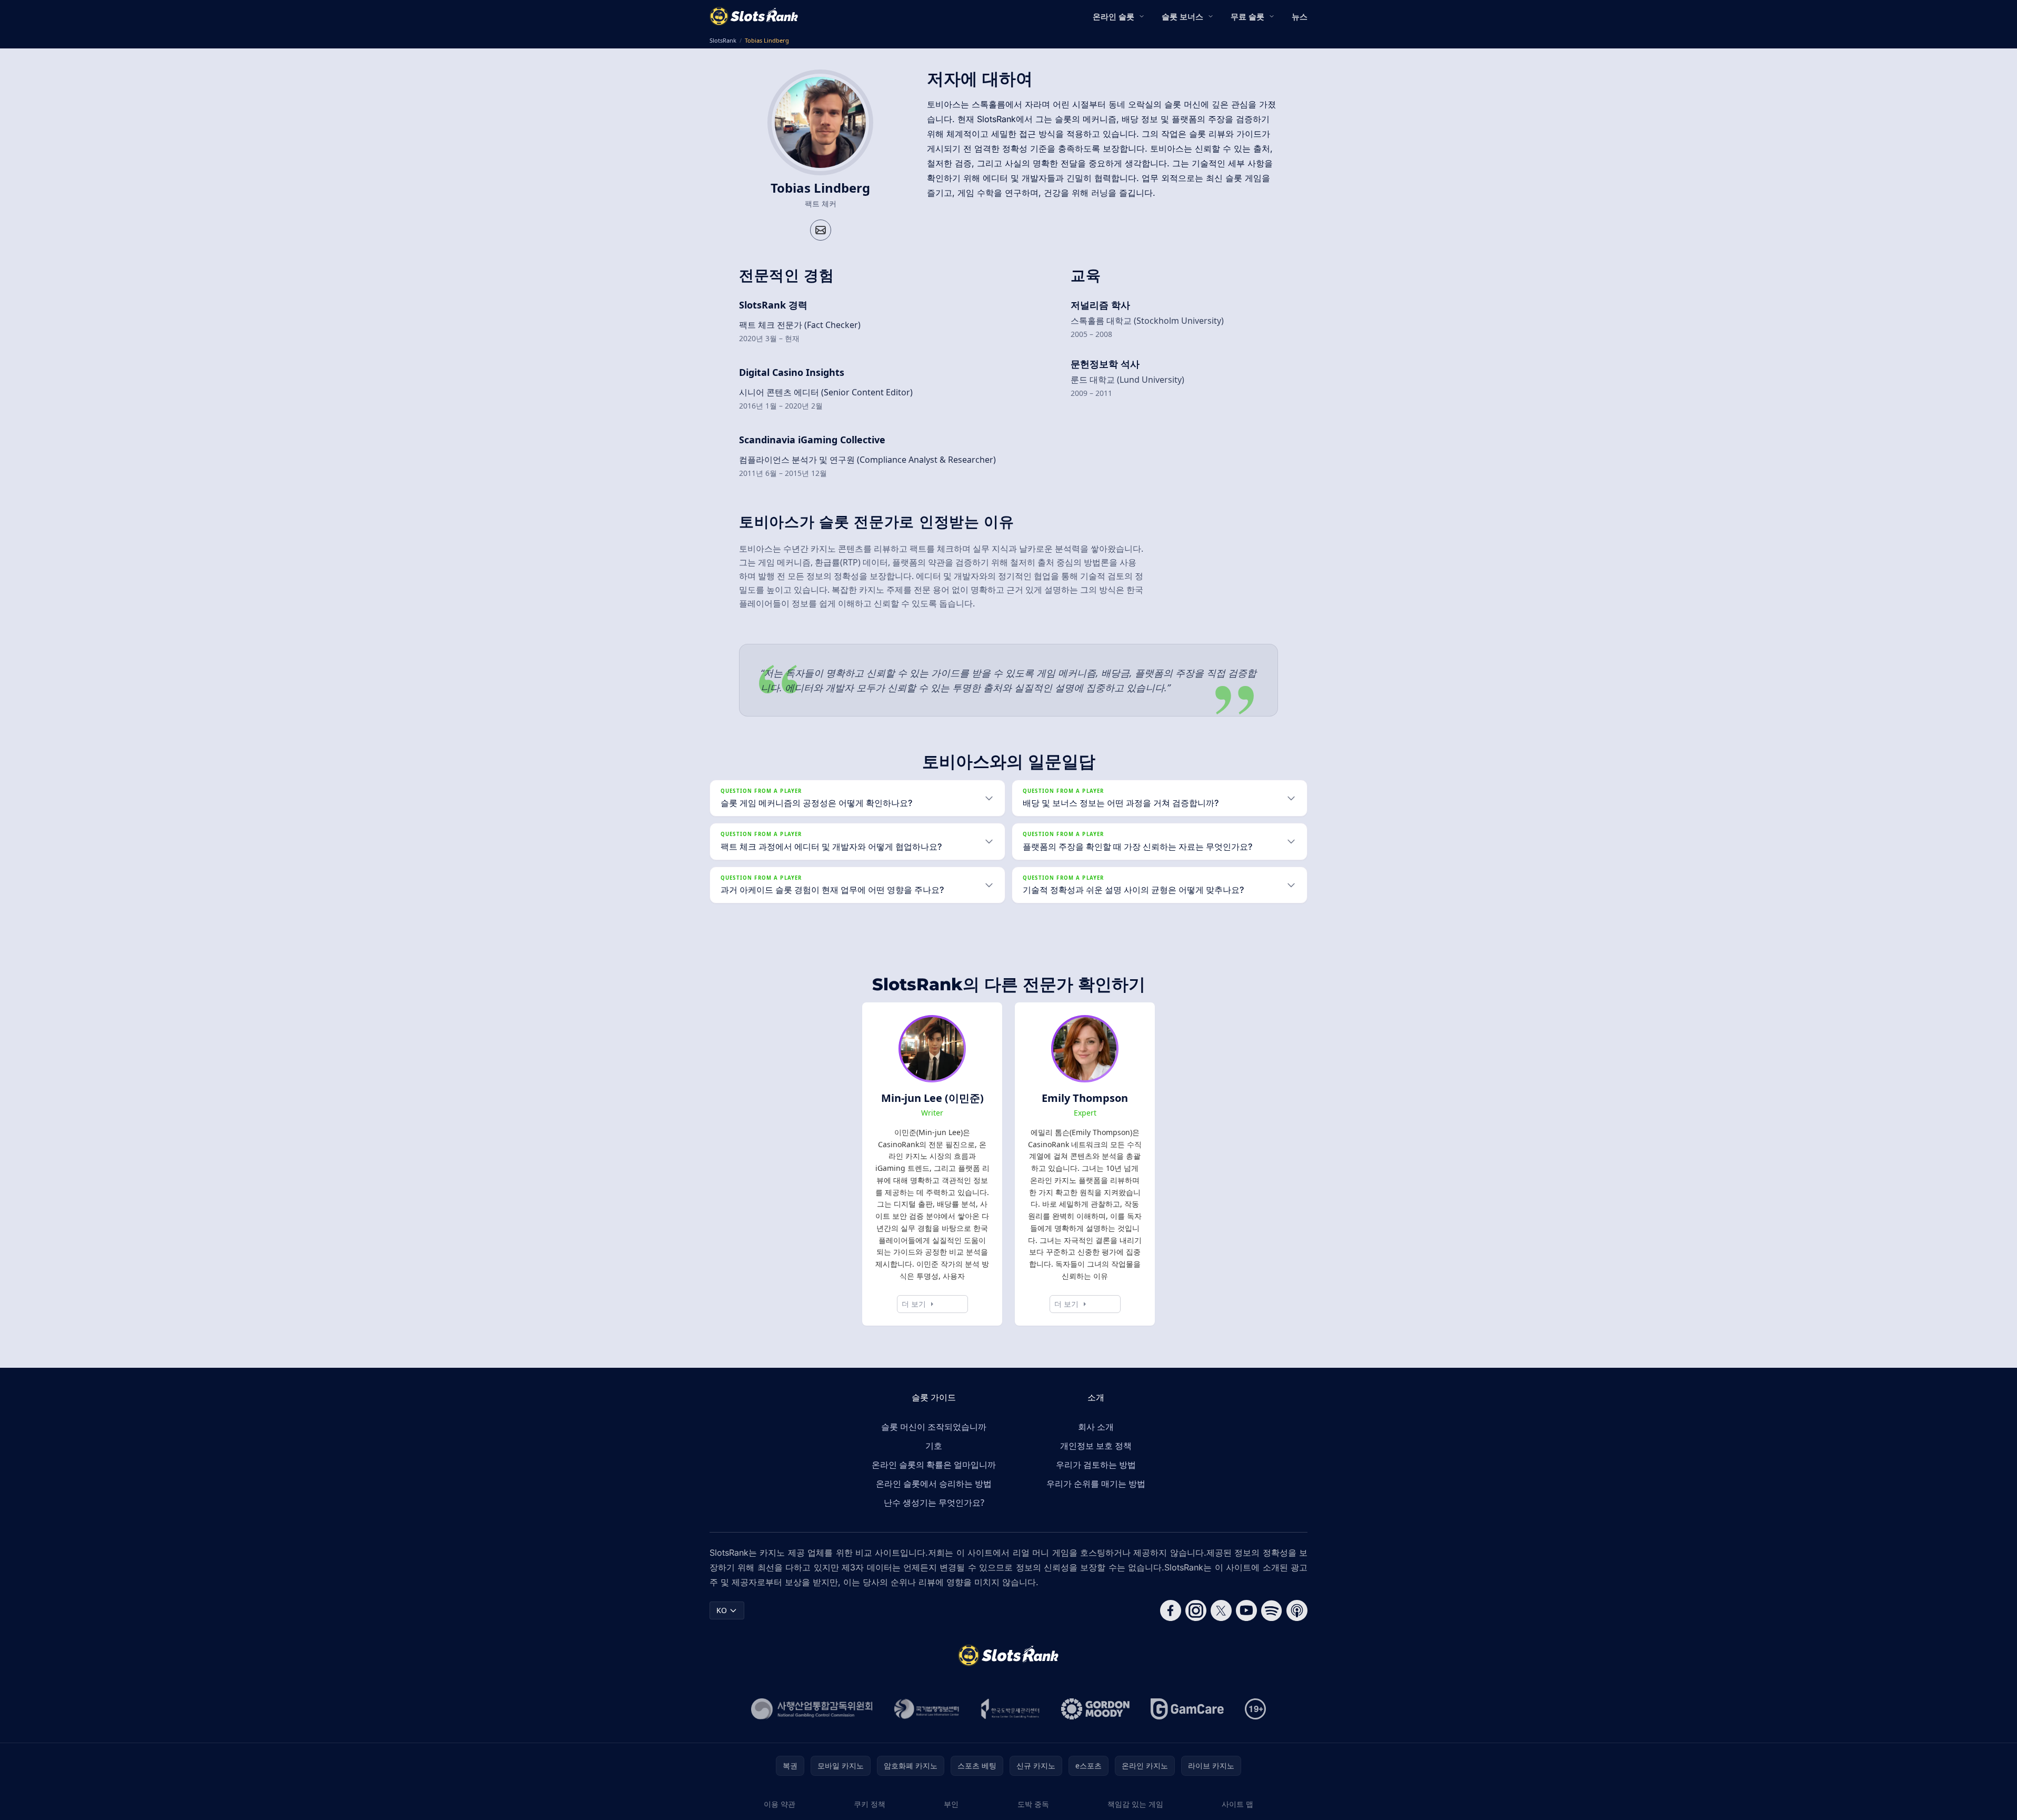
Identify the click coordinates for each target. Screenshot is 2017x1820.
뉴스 (1300, 16)
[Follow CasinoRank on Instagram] (1196, 1610)
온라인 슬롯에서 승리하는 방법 (934, 1484)
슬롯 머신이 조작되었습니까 (934, 1427)
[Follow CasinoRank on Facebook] (1171, 1610)
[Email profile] (821, 230)
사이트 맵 (1237, 1804)
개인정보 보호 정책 (1096, 1446)
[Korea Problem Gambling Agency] (1010, 1709)
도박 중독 (1033, 1804)
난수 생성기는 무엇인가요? (934, 1503)
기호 (934, 1446)
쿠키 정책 (870, 1804)
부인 (951, 1804)
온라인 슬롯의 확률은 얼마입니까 (934, 1465)
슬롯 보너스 (1182, 16)
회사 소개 (1096, 1427)
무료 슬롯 (1247, 16)
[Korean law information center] (927, 1709)
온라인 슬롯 (1114, 16)
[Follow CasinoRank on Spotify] (1272, 1610)
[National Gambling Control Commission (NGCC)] (812, 1709)
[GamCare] (1187, 1709)
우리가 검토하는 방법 (1096, 1465)
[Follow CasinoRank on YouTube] (1246, 1610)
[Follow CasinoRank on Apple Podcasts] (1297, 1610)
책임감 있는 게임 (1135, 1804)
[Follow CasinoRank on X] (1221, 1610)
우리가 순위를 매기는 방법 (1096, 1484)
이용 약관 (780, 1804)
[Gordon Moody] (1095, 1709)
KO (722, 1610)
